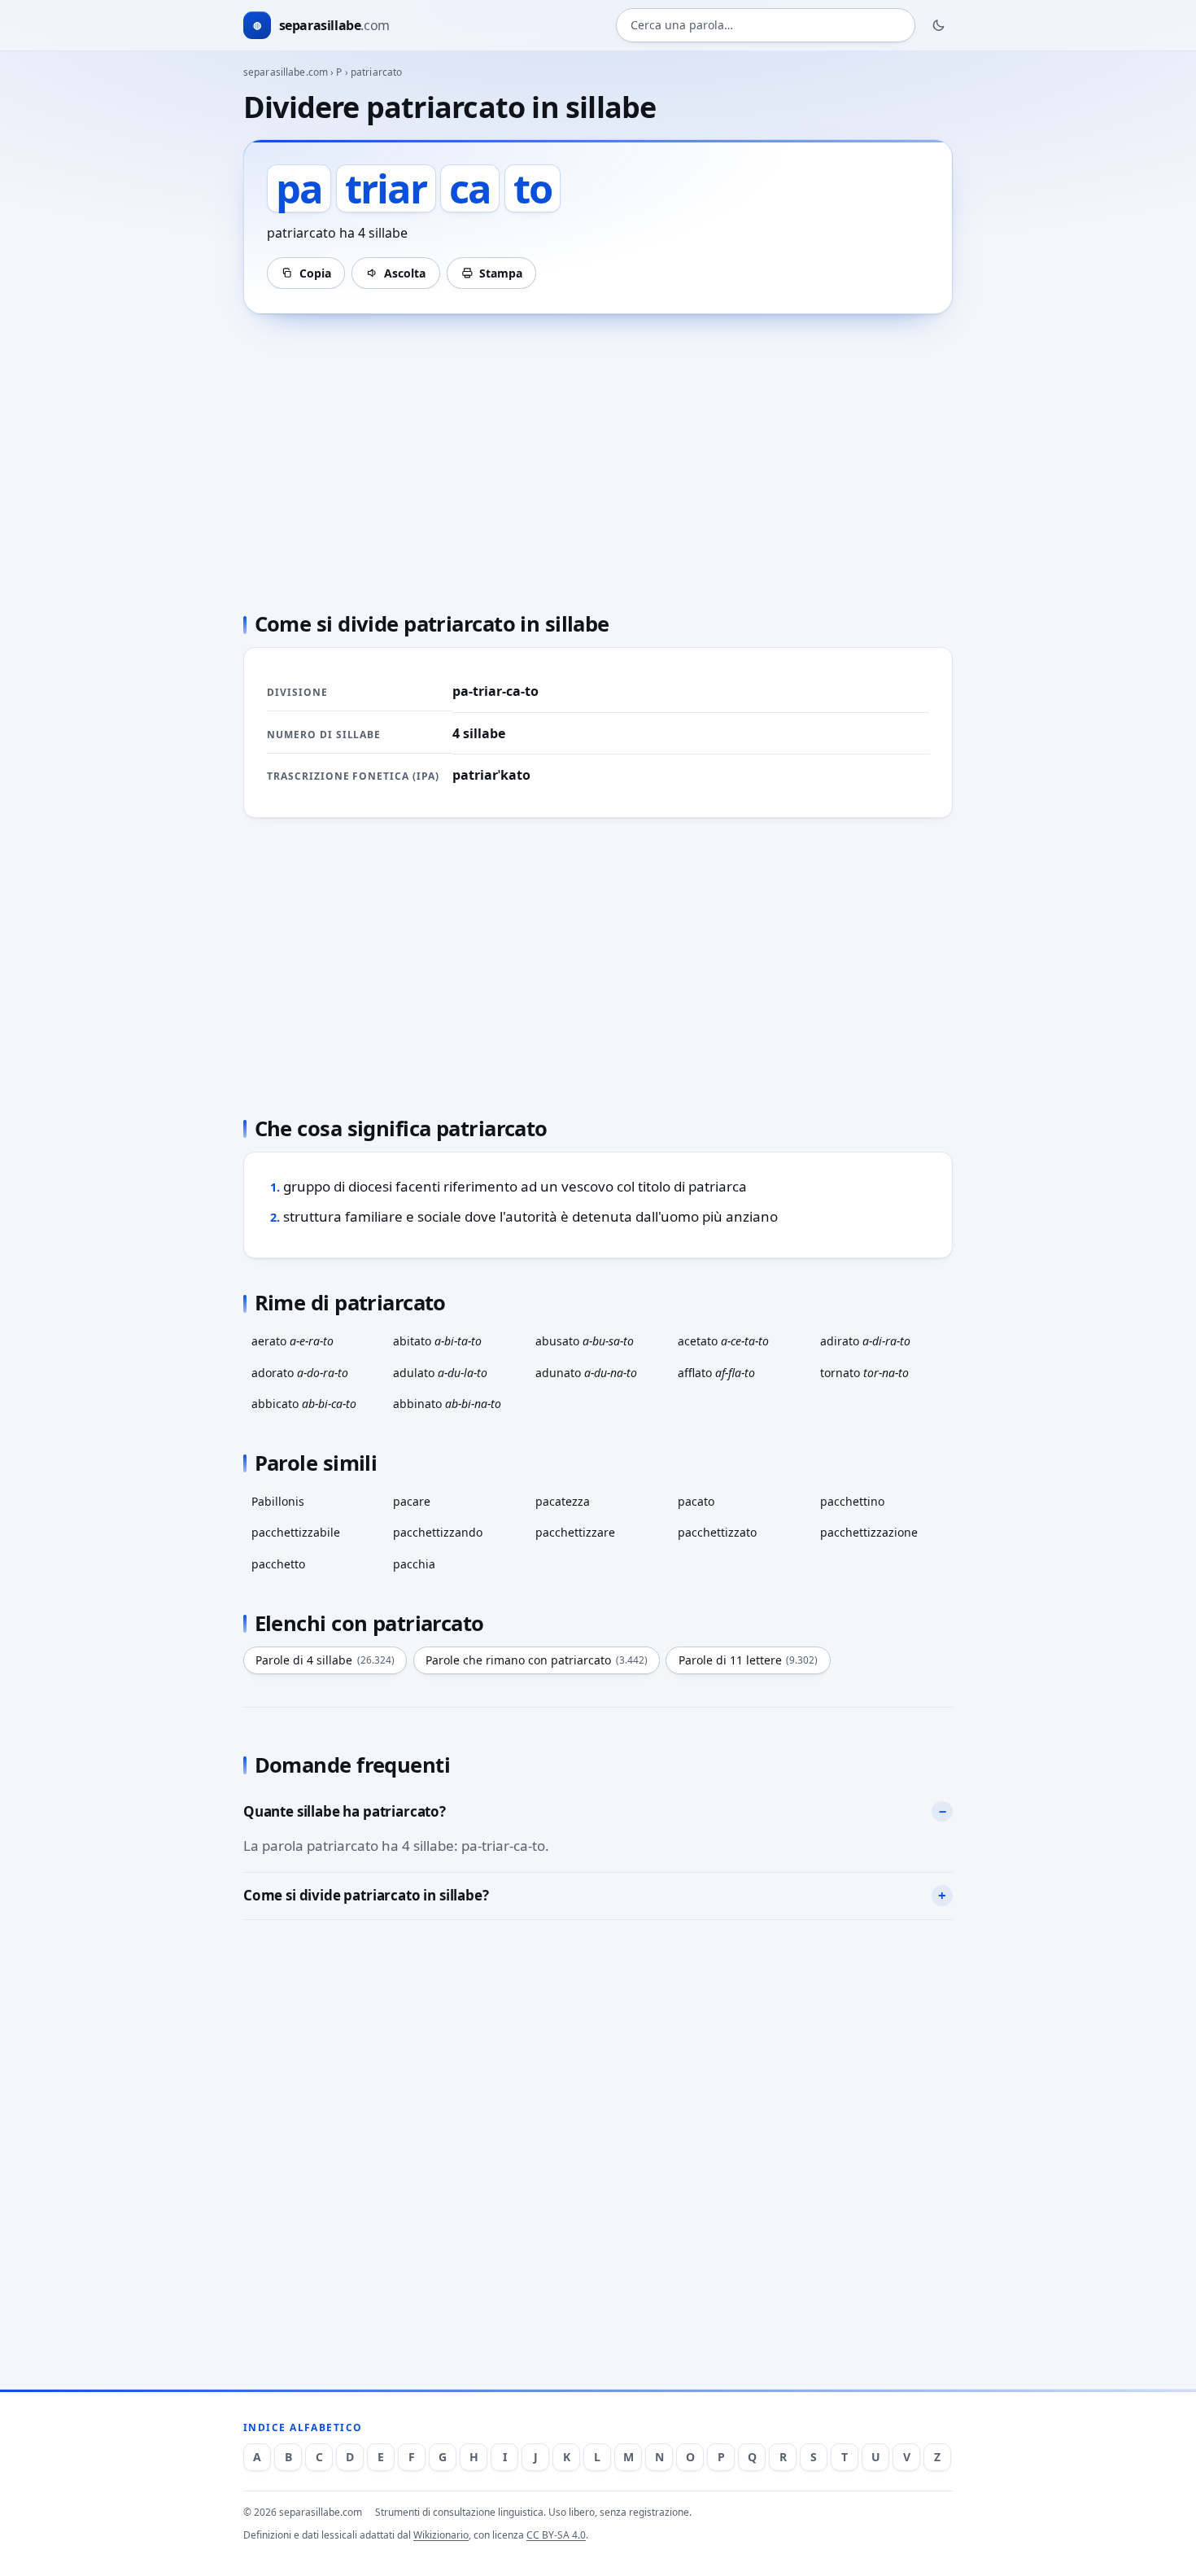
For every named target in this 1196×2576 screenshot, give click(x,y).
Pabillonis (278, 1501)
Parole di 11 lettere (749, 1660)
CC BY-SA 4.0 (556, 2535)
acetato (723, 1341)
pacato (696, 1501)
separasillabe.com (286, 72)
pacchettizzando (438, 1532)
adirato (865, 1341)
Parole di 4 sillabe (325, 1660)
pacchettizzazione (869, 1532)
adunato (586, 1373)
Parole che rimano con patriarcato (537, 1660)
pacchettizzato (717, 1532)
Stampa (501, 273)
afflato (716, 1373)
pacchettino (852, 1501)
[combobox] (766, 26)
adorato (300, 1373)
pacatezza (563, 1501)
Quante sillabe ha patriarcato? (345, 1811)
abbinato (447, 1404)
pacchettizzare (575, 1532)
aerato (292, 1341)
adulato (440, 1373)
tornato (864, 1373)
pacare (412, 1501)
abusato (585, 1341)
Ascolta (405, 273)
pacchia (414, 1564)
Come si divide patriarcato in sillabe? (366, 1895)
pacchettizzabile (296, 1532)
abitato (437, 1341)
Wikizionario (441, 2535)
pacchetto (278, 1564)
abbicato (304, 1404)
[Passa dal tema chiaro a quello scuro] (939, 25)
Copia (315, 273)
